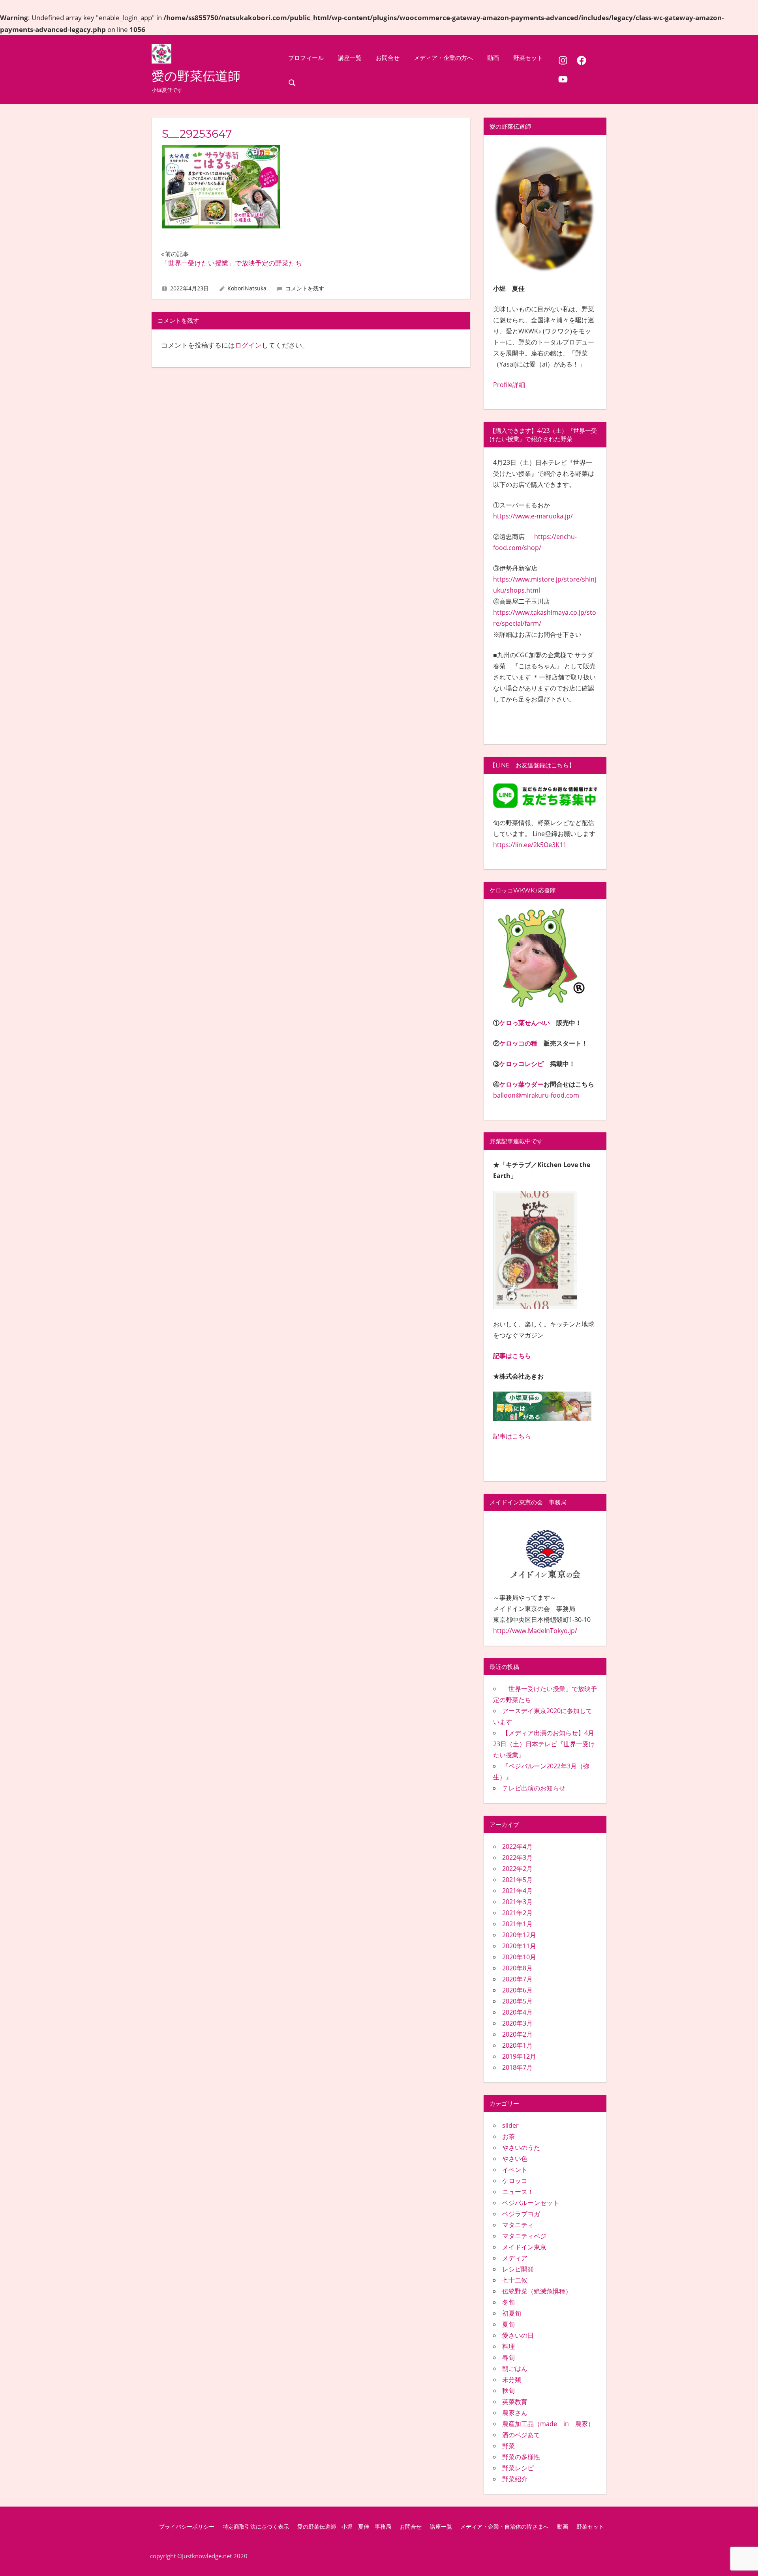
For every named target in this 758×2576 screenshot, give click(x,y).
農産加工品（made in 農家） (548, 2424)
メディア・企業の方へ (443, 58)
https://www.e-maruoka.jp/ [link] (533, 516)
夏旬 (508, 2324)
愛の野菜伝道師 (196, 76)
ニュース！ (518, 2192)
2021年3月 (517, 1902)
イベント (515, 2170)
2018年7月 (517, 2067)
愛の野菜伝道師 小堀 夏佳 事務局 (344, 2527)
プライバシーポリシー (187, 2527)
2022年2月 (517, 1869)
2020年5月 (517, 2001)
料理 (508, 2346)
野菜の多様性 (521, 2457)
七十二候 (515, 2280)
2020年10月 (519, 1957)
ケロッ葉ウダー (522, 1084)
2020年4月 (517, 2012)
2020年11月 (519, 1946)
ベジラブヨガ (521, 2214)
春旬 (508, 2357)
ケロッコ (515, 2181)
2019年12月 (519, 2056)
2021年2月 (517, 1913)
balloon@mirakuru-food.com (536, 1095)
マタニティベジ (524, 2236)
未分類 (512, 2380)
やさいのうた (521, 2148)
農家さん (515, 2413)
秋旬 (508, 2391)
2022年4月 (517, 1846)
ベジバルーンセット (531, 2203)
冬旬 (508, 2302)
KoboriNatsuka (247, 288)
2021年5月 (517, 1880)
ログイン (248, 345)
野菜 (508, 2446)
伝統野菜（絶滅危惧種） (537, 2291)
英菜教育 (515, 2402)
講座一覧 (350, 58)
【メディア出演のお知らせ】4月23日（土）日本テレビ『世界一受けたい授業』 (544, 1744)
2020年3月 (517, 2023)
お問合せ (388, 58)
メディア (515, 2258)
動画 (493, 58)
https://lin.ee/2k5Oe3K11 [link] (530, 845)
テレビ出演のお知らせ (534, 1788)
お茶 (508, 2136)
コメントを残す (305, 288)
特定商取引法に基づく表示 (256, 2527)
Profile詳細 (509, 385)
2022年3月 (517, 1858)
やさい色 (515, 2159)
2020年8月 (517, 1968)
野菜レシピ (518, 2468)
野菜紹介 (515, 2479)
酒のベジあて (521, 2435)
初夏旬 (512, 2313)
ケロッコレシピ (522, 1064)
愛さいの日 (518, 2335)
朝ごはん (515, 2368)
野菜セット (528, 58)
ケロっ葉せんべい (525, 1023)
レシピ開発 (518, 2269)
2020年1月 (517, 2045)
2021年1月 (517, 1924)
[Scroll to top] (739, 2557)
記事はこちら (512, 1356)
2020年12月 (519, 1935)
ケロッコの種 (518, 1043)
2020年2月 (517, 2034)
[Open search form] (292, 82)
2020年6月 (517, 1990)
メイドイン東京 (524, 2247)
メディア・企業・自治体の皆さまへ (505, 2527)
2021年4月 (517, 1891)
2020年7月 (517, 1979)
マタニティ (518, 2225)
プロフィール (306, 58)
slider (510, 2125)
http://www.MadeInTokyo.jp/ (535, 1631)
